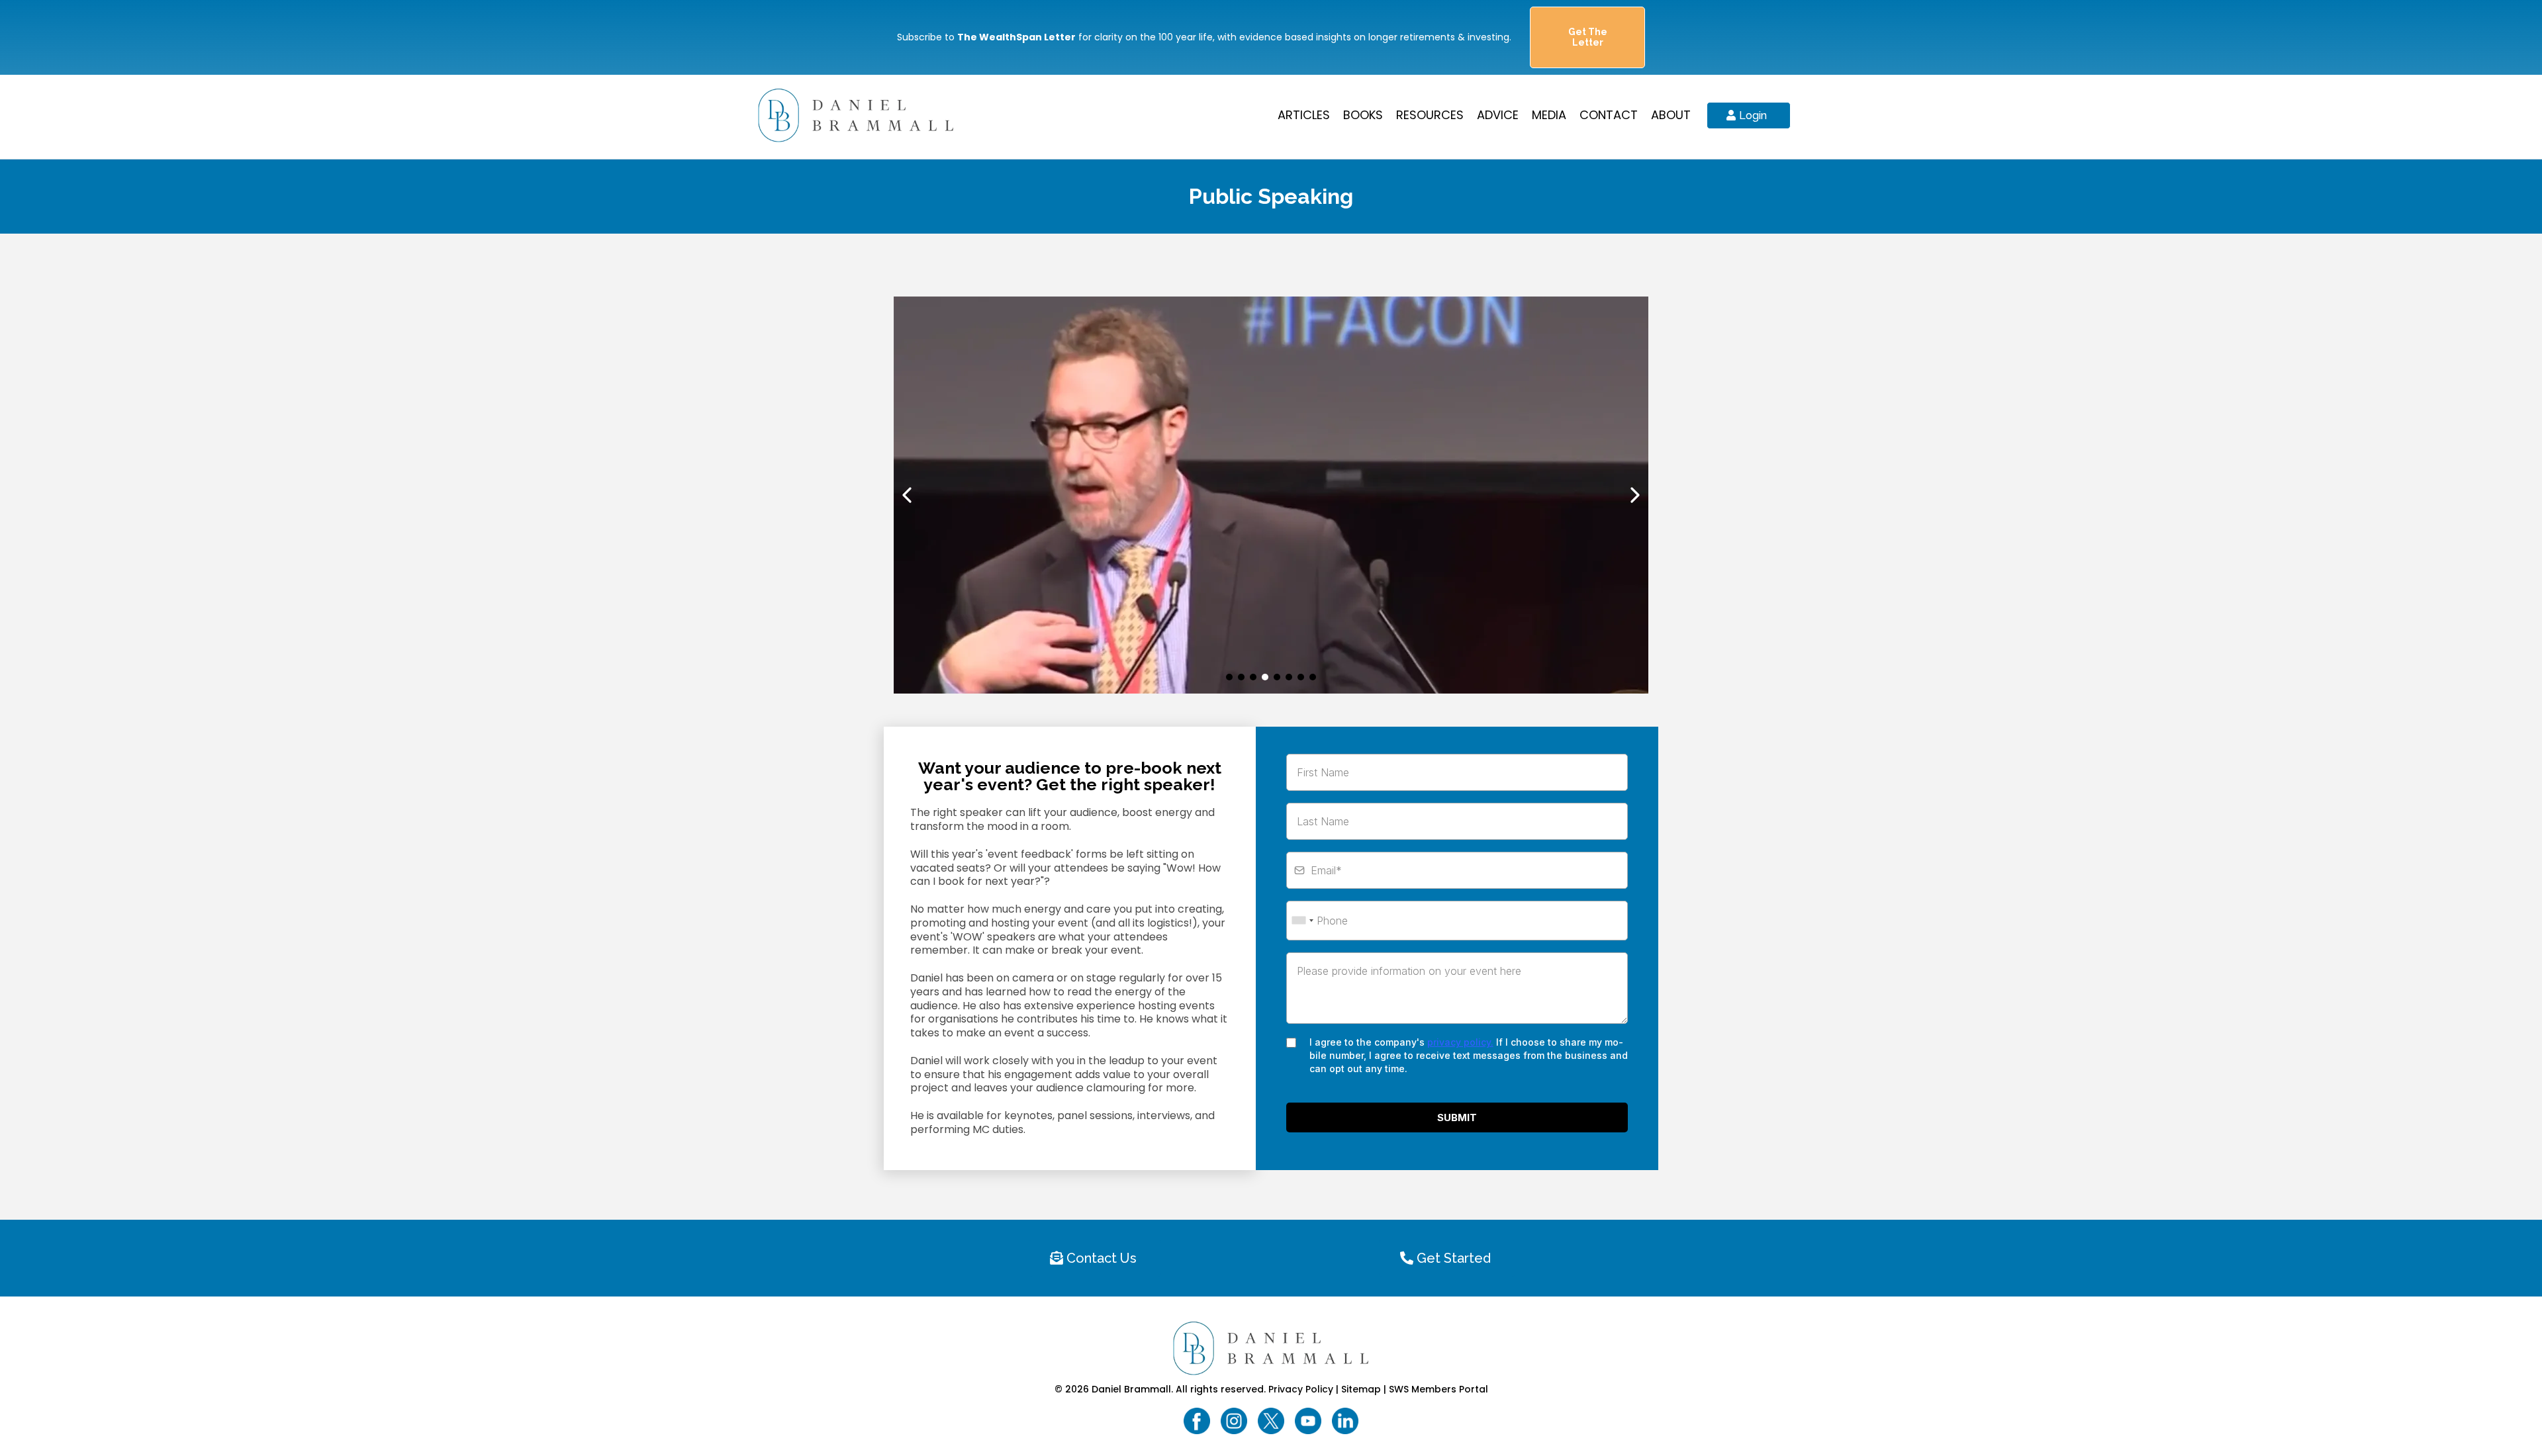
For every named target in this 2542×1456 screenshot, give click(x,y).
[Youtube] (1308, 1421)
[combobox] (1302, 921)
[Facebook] (1197, 1421)
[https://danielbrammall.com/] (856, 114)
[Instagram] (1234, 1421)
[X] (1271, 1421)
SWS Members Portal (1438, 1389)
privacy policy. (1460, 1042)
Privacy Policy (1301, 1389)
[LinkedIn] (1345, 1421)
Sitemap (1361, 1389)
